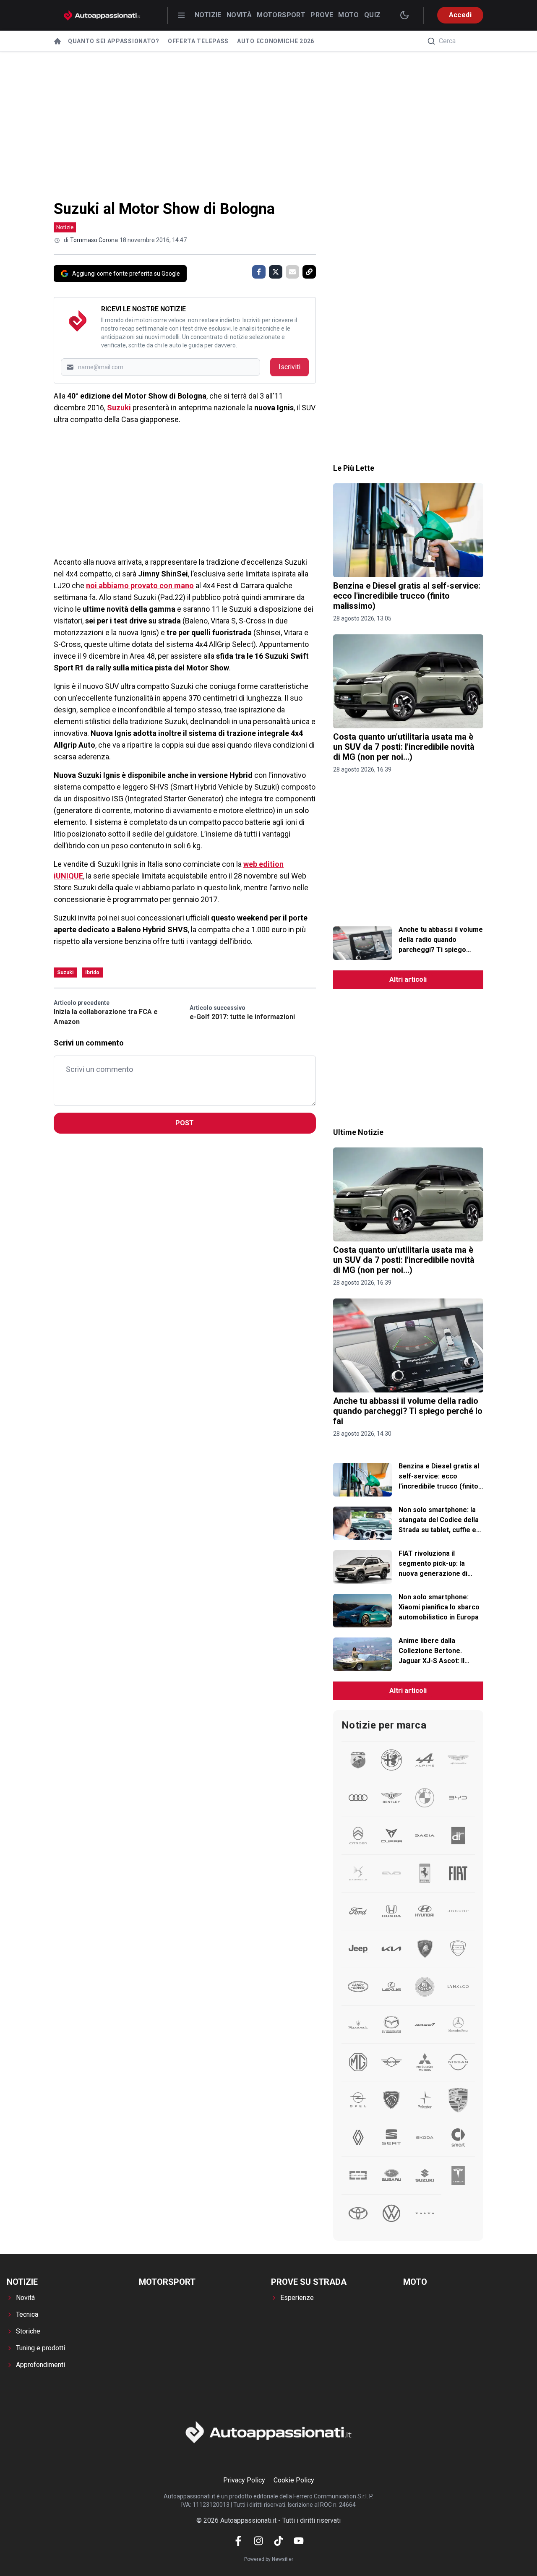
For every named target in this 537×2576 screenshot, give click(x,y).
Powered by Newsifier (269, 2559)
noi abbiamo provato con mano (140, 585)
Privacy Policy (244, 2480)
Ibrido (92, 973)
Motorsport (281, 15)
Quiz (373, 15)
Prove (322, 15)
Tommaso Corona (94, 240)
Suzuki (119, 408)
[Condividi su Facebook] (259, 272)
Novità (239, 15)
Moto (349, 15)
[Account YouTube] (299, 2541)
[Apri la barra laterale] (181, 15)
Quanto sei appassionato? (114, 41)
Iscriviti (289, 367)
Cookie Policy (294, 2480)
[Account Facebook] (238, 2541)
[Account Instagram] (258, 2541)
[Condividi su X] (276, 272)
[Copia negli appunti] (309, 272)
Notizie (208, 15)
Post (185, 1123)
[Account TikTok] (279, 2541)
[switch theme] (404, 15)
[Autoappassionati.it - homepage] (102, 15)
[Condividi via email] (292, 272)
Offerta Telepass (198, 41)
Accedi (460, 15)
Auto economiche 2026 (276, 41)
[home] (57, 41)
